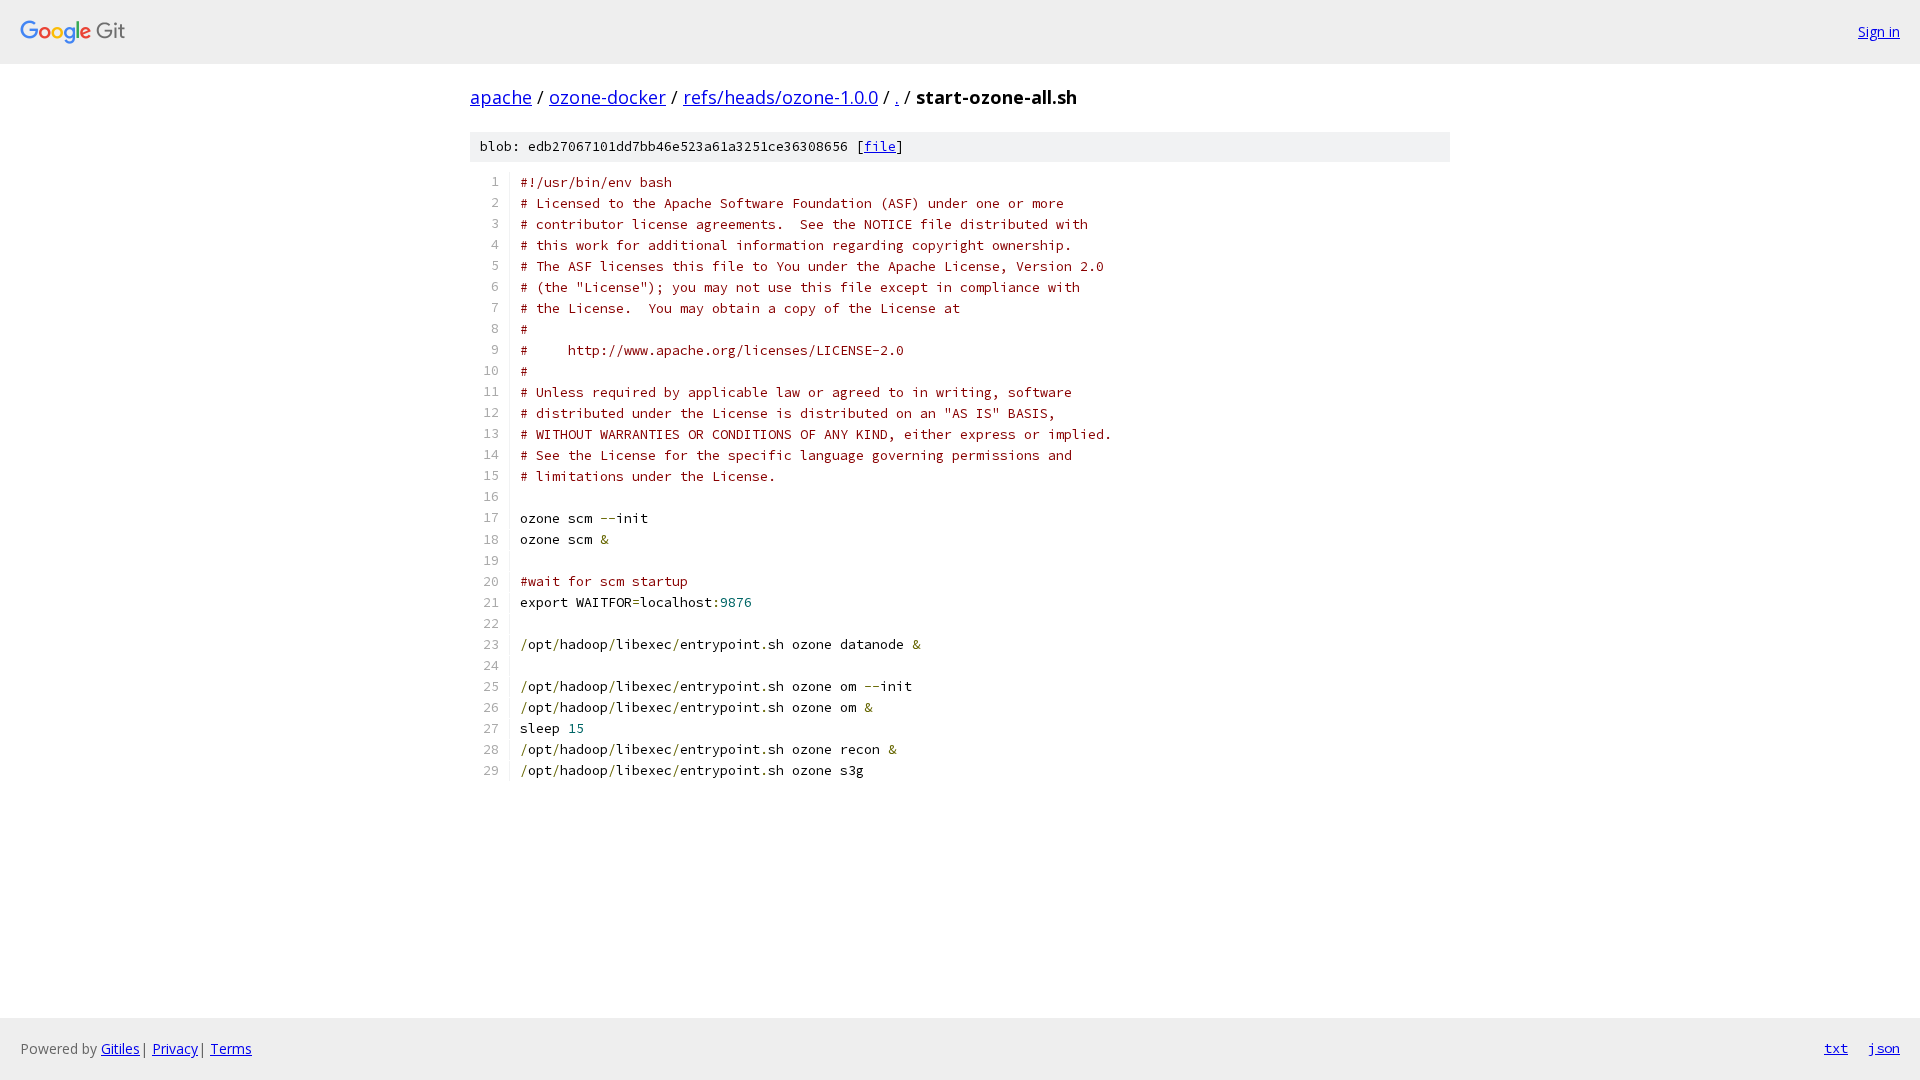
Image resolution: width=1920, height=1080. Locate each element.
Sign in (1879, 31)
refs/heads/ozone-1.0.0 (780, 97)
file (880, 146)
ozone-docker (607, 97)
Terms (231, 1048)
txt (1836, 1048)
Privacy (175, 1048)
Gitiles (120, 1048)
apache (501, 97)
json (1884, 1048)
